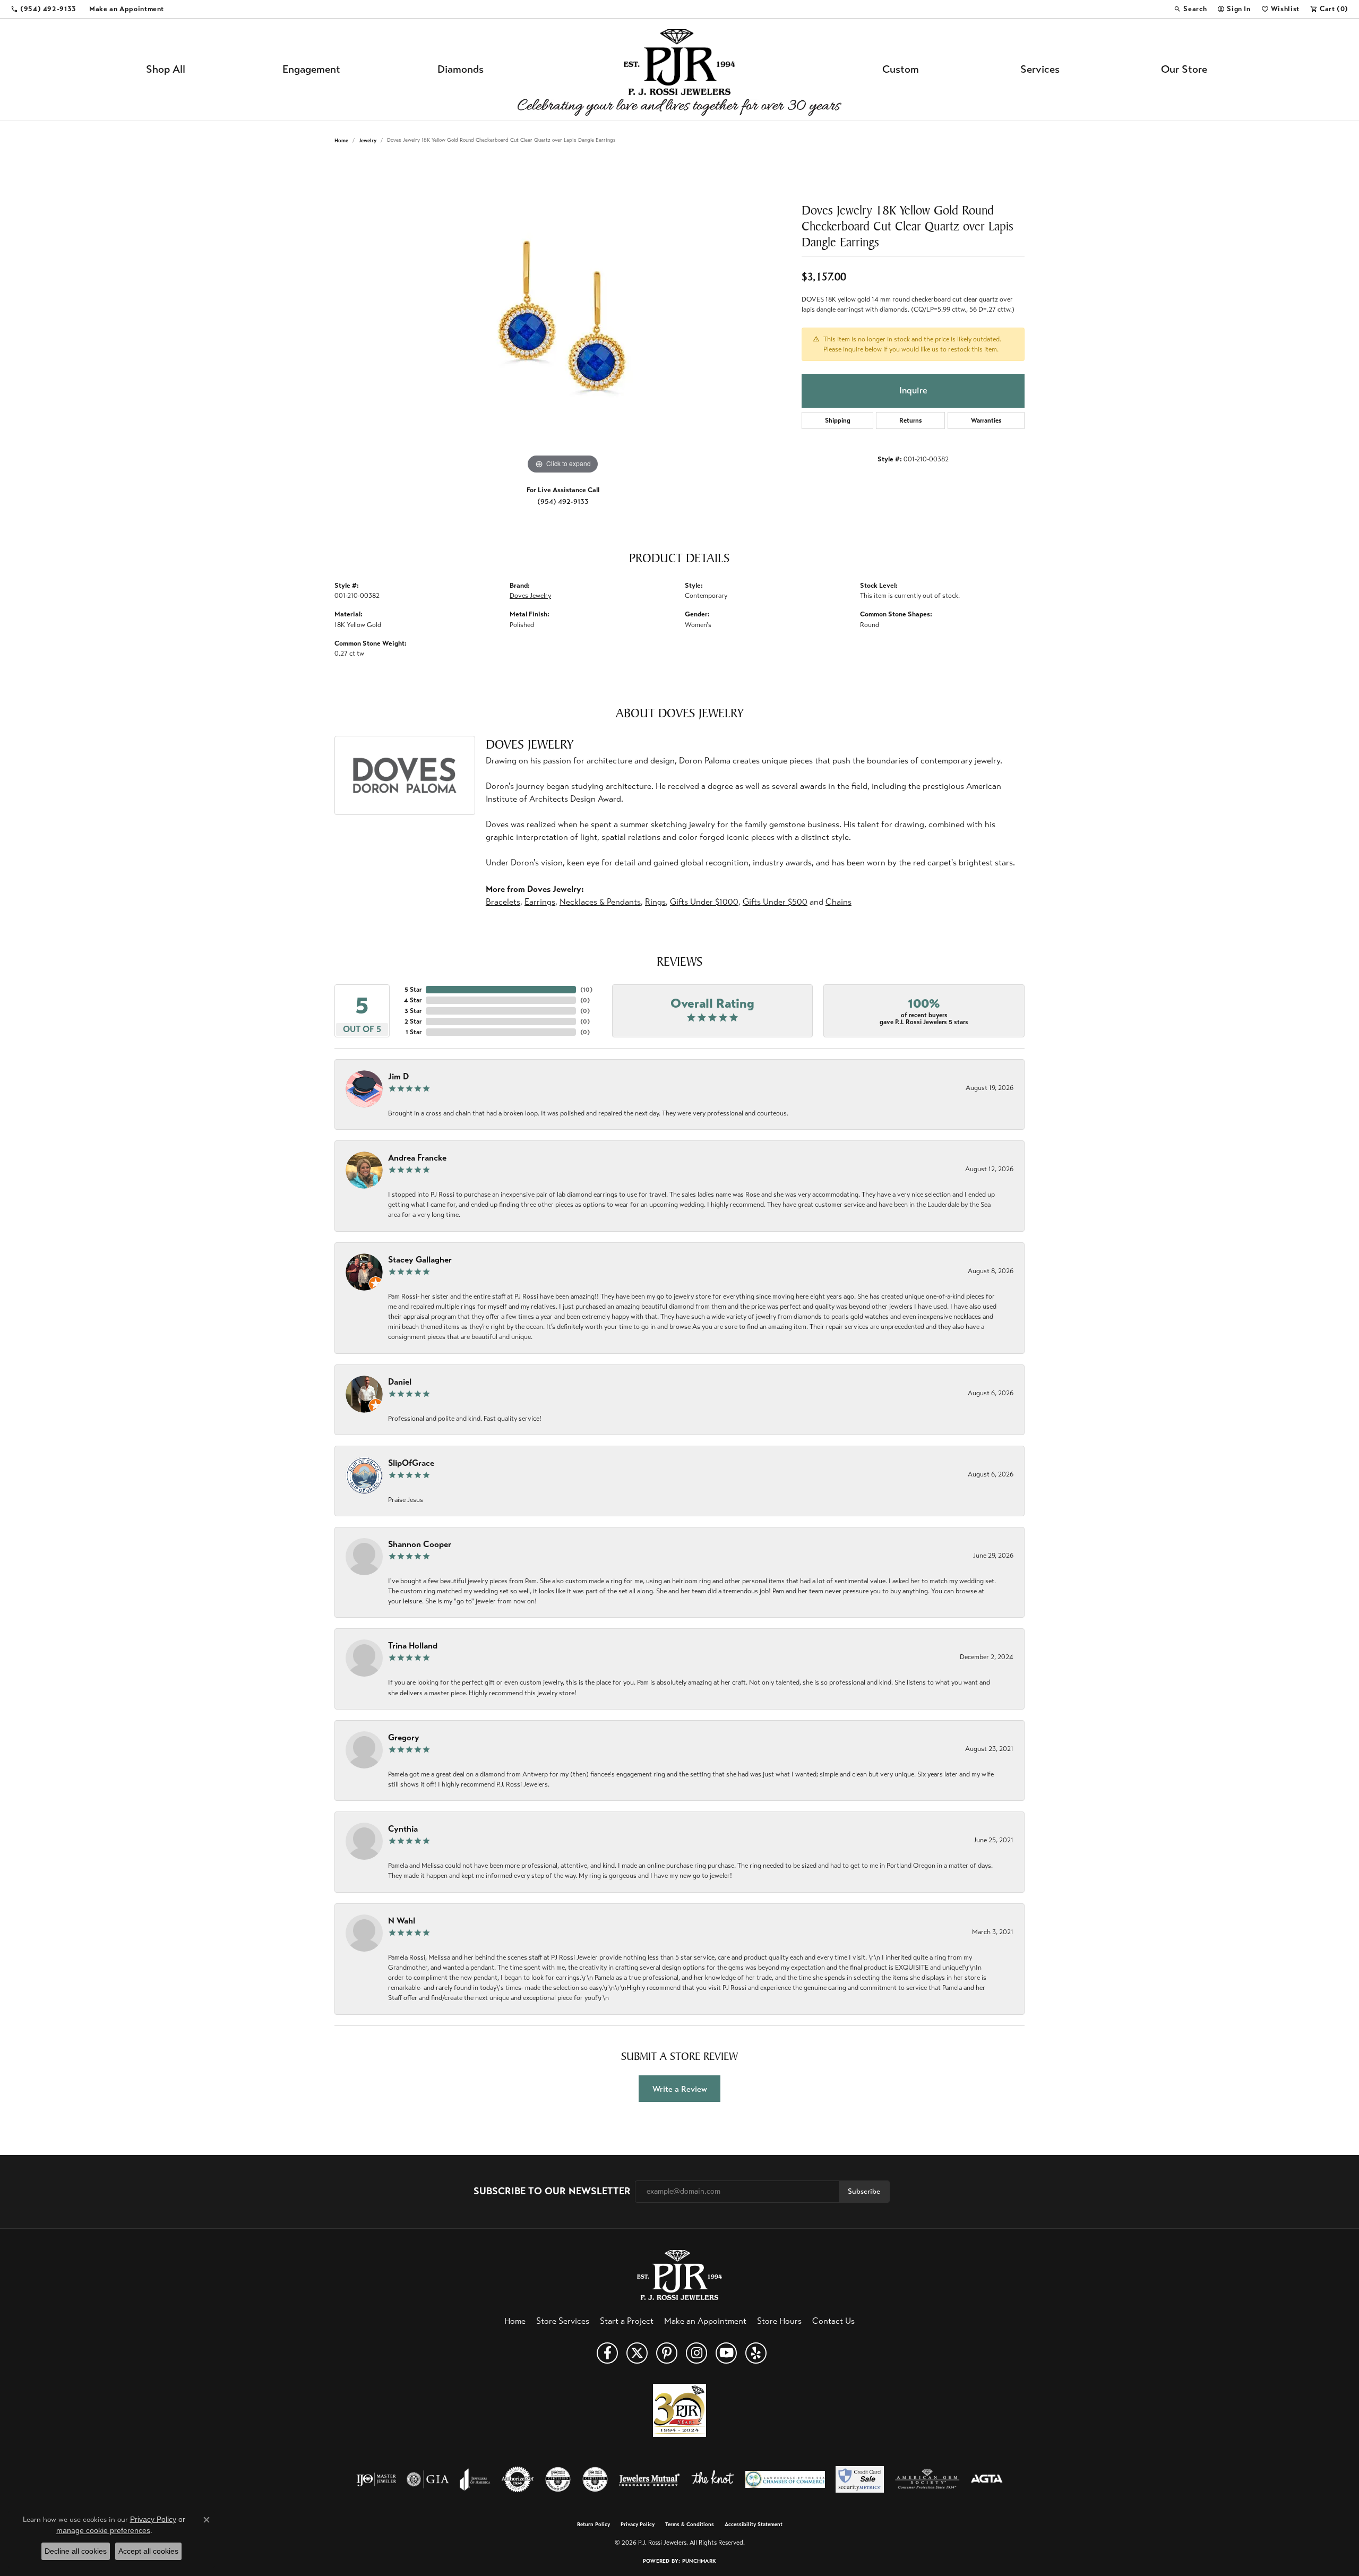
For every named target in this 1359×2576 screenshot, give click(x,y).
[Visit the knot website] (712, 2479)
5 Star (413, 990)
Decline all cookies (76, 2551)
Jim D (398, 1076)
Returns (911, 420)
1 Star (414, 1032)
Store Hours (779, 2321)
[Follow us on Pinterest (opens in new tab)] (667, 2353)
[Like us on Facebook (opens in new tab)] (607, 2353)
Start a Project (627, 2321)
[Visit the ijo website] (376, 2479)
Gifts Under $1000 (704, 902)
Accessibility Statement (754, 2525)
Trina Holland (413, 1646)
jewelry (368, 140)
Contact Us (833, 2321)
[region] (563, 317)
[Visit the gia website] (428, 2479)
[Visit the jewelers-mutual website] (650, 2479)
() (586, 990)
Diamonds (461, 69)
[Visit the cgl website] (595, 2479)
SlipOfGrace (411, 1463)
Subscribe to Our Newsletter (552, 2191)
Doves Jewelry (530, 596)
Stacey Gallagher (420, 1260)
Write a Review (680, 2089)
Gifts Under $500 (775, 902)
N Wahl (402, 1921)
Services (1040, 69)
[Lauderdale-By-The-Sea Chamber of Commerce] (785, 2479)
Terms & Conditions (690, 2525)
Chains (838, 902)
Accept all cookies (148, 2551)
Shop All (166, 69)
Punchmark (699, 2561)
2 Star (413, 1021)
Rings (655, 902)
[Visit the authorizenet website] (518, 2479)
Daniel (400, 1382)
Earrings (540, 902)
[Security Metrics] (860, 2479)
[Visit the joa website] (475, 2479)
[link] (44, 9)
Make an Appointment (705, 2321)
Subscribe (864, 2191)
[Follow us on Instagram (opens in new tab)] (696, 2353)
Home (341, 140)
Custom (901, 69)
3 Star (413, 1011)
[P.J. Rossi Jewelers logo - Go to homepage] (679, 70)
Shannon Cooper (420, 1544)
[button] (1190, 9)
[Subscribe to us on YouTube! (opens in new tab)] (726, 2353)
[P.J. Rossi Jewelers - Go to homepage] (679, 2274)
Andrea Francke (417, 1158)
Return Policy (594, 2525)
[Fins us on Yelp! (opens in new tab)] (756, 2353)
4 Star (413, 1000)
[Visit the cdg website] (558, 2479)
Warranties (986, 420)
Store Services (563, 2321)
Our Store (1184, 69)
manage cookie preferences (103, 2530)
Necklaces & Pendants (600, 902)
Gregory (404, 1737)
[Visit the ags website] (927, 2479)
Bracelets (503, 902)
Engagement (311, 69)
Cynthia (403, 1829)
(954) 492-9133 (563, 501)
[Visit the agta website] (987, 2479)
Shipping (838, 420)
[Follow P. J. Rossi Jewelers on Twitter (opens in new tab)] (637, 2353)
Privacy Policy (638, 2525)
